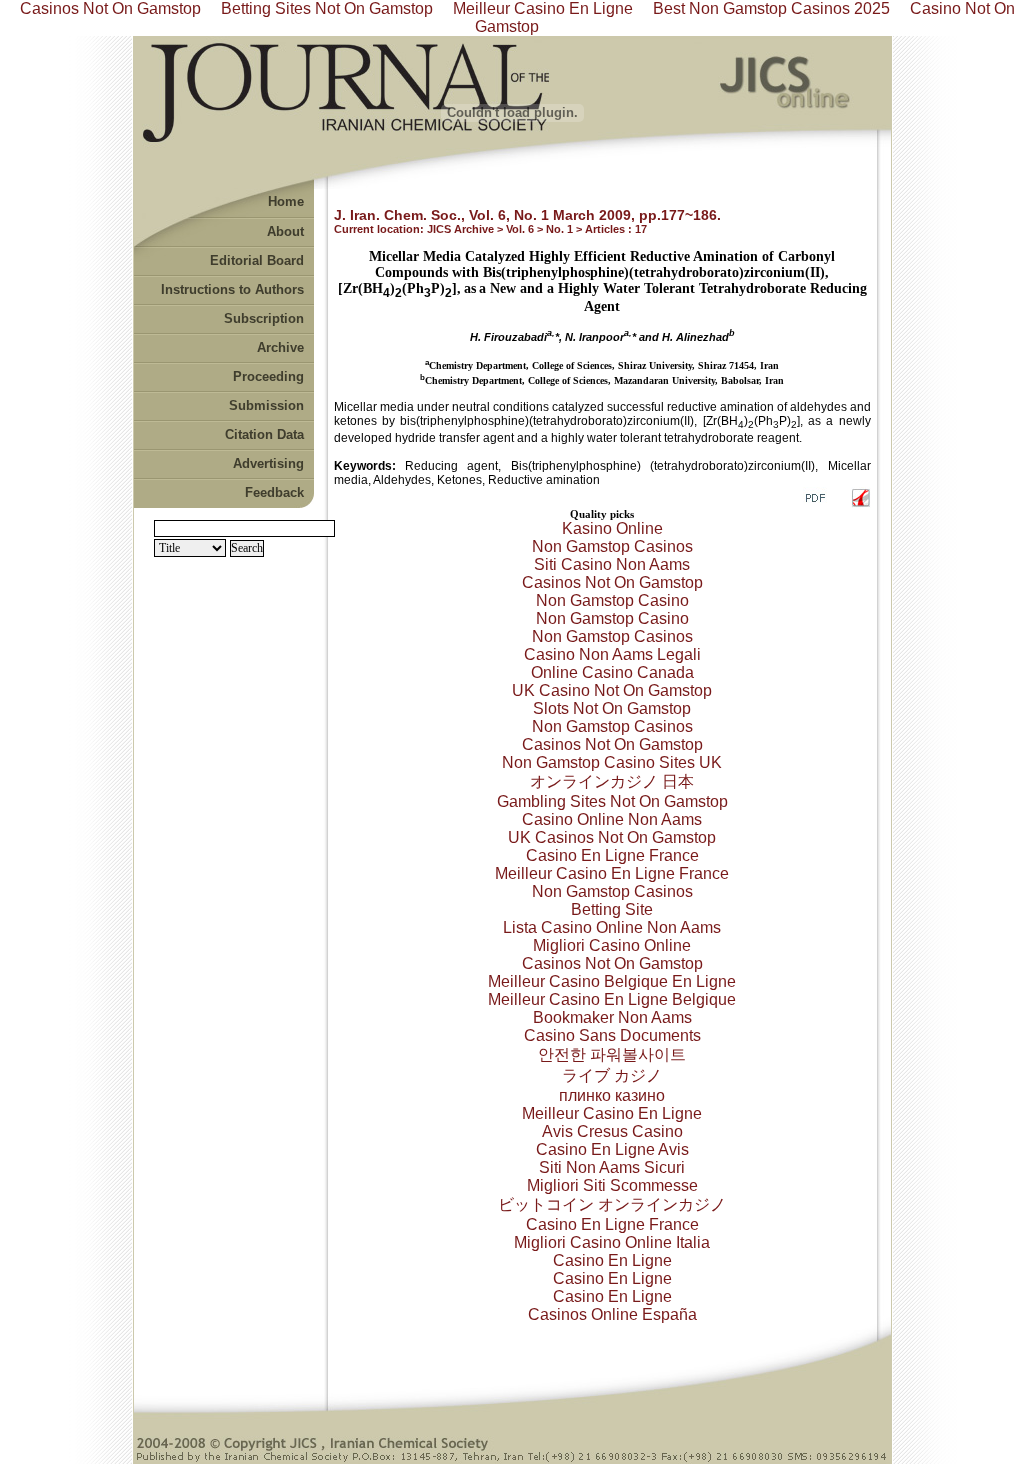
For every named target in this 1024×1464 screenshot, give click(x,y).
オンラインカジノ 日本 (612, 781)
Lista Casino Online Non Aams (612, 927)
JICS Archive (460, 229)
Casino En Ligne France (612, 855)
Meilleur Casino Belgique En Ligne (612, 981)
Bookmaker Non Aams (612, 1017)
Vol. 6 (520, 229)
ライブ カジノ (612, 1075)
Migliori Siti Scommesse (612, 1185)
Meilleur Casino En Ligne (612, 1113)
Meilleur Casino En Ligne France (612, 873)
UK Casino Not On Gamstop (612, 690)
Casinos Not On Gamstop (612, 582)
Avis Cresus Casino (612, 1131)
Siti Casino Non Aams (612, 564)
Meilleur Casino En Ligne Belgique (612, 999)
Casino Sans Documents (612, 1035)
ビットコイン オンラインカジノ (612, 1204)
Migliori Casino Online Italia (612, 1242)
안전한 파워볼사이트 (612, 1054)
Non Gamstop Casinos (612, 546)
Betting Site (612, 909)
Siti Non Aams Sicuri (612, 1167)
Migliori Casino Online (612, 945)
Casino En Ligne (612, 1260)
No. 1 (559, 229)
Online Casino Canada (612, 672)
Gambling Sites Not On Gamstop (612, 801)
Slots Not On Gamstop (612, 708)
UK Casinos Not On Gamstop (612, 837)
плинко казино (612, 1095)
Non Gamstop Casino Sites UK (612, 762)
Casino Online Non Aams (612, 819)
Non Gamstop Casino (612, 600)
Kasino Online (612, 528)
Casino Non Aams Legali (612, 654)
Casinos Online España (612, 1314)
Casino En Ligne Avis (612, 1149)
